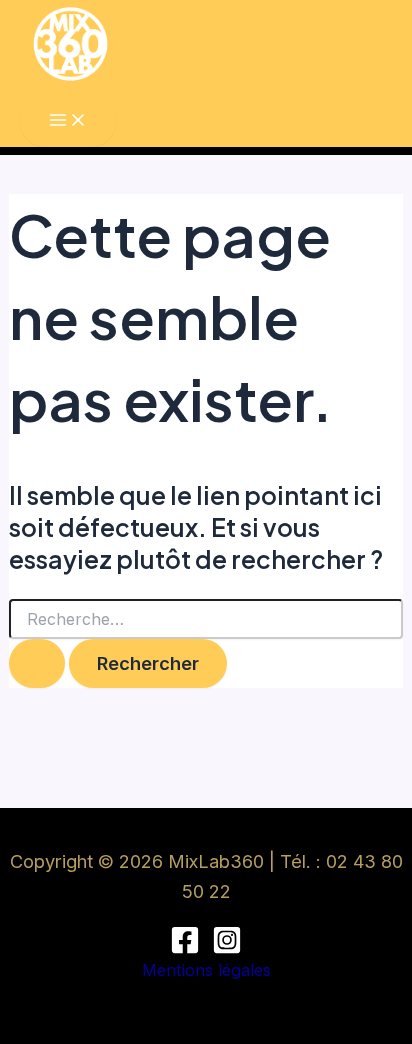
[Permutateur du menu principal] (68, 121)
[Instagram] (227, 949)
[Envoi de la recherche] (37, 663)
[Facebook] (185, 949)
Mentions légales (206, 970)
